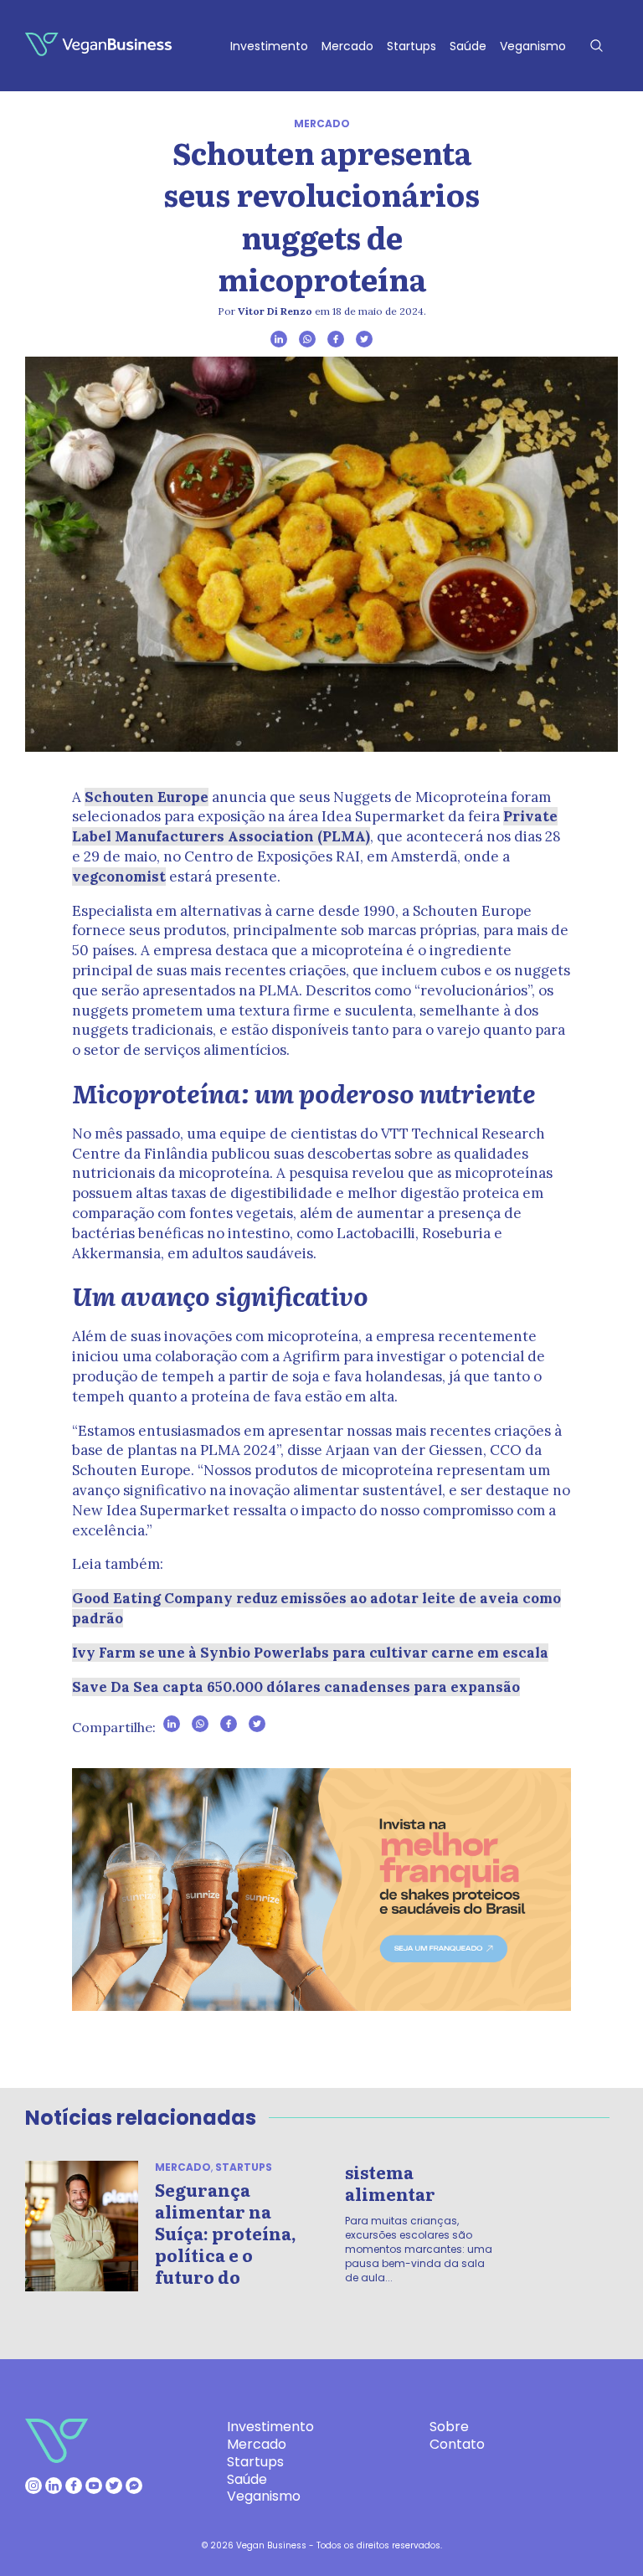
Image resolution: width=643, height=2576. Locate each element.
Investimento (269, 46)
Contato (457, 2444)
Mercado (347, 46)
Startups (412, 46)
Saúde (468, 46)
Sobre (449, 2427)
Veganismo (533, 46)
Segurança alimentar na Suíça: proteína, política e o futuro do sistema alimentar (295, 2224)
